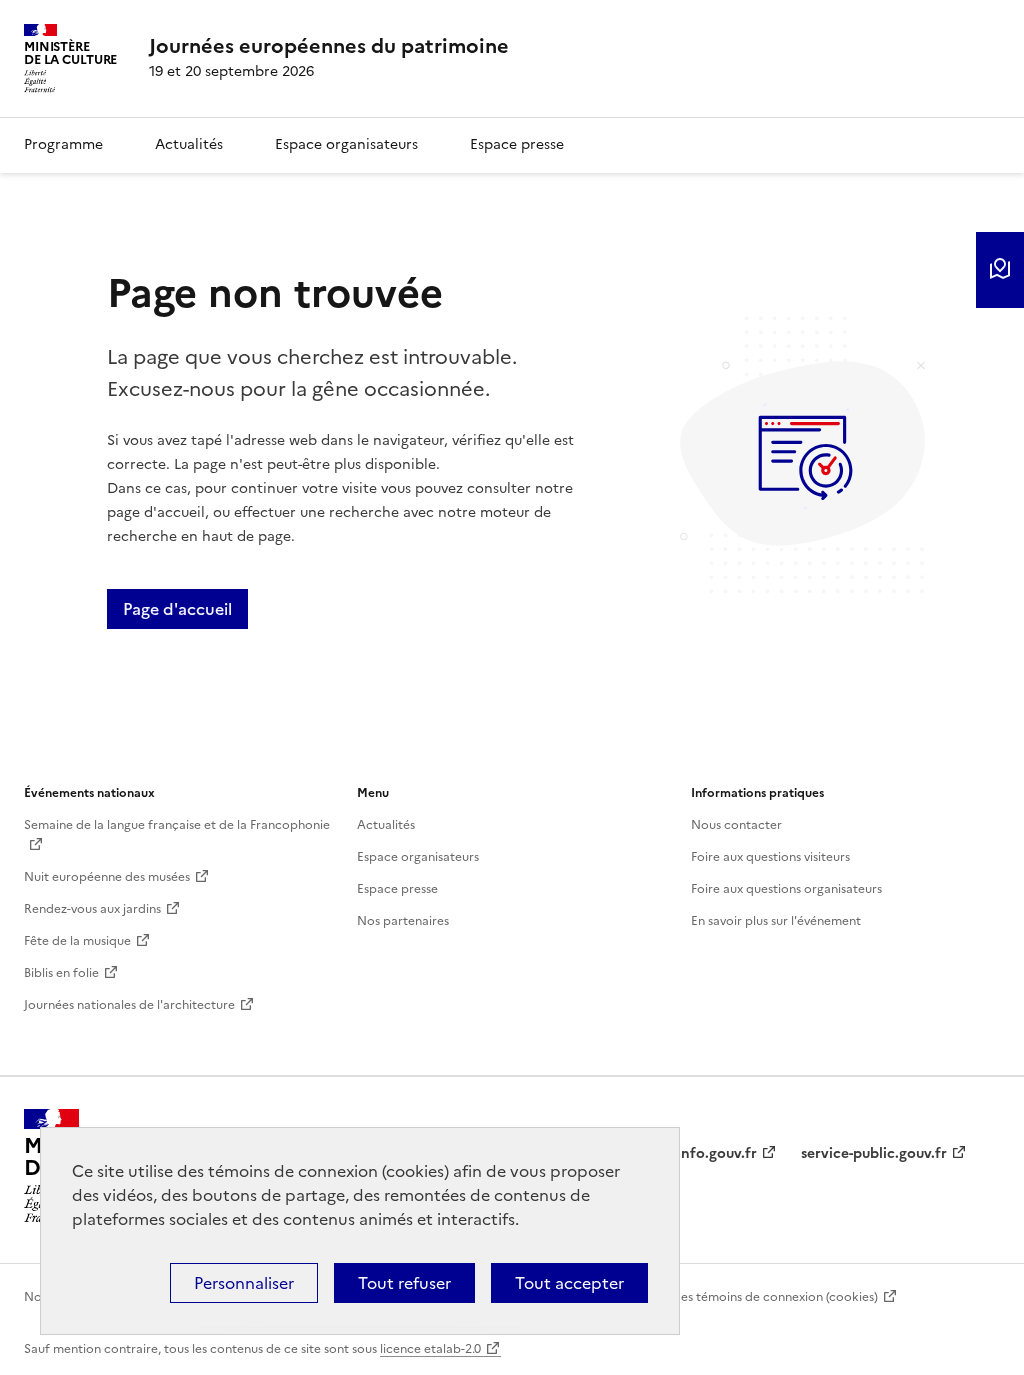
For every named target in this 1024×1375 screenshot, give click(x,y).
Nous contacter (736, 825)
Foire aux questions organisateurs (786, 889)
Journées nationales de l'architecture (129, 1005)
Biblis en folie (61, 973)
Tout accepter (569, 1283)
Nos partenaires (403, 921)
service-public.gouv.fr (874, 1153)
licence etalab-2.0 (430, 1349)
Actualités (189, 144)
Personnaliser (244, 1283)
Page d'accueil (177, 609)
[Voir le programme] (1000, 270)
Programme (63, 144)
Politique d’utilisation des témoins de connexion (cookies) (713, 1297)
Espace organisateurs (346, 144)
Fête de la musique (77, 941)
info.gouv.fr (717, 1153)
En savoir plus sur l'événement (776, 921)
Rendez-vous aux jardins (92, 909)
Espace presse (517, 144)
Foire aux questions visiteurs (770, 857)
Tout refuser (404, 1283)
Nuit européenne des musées (107, 877)
